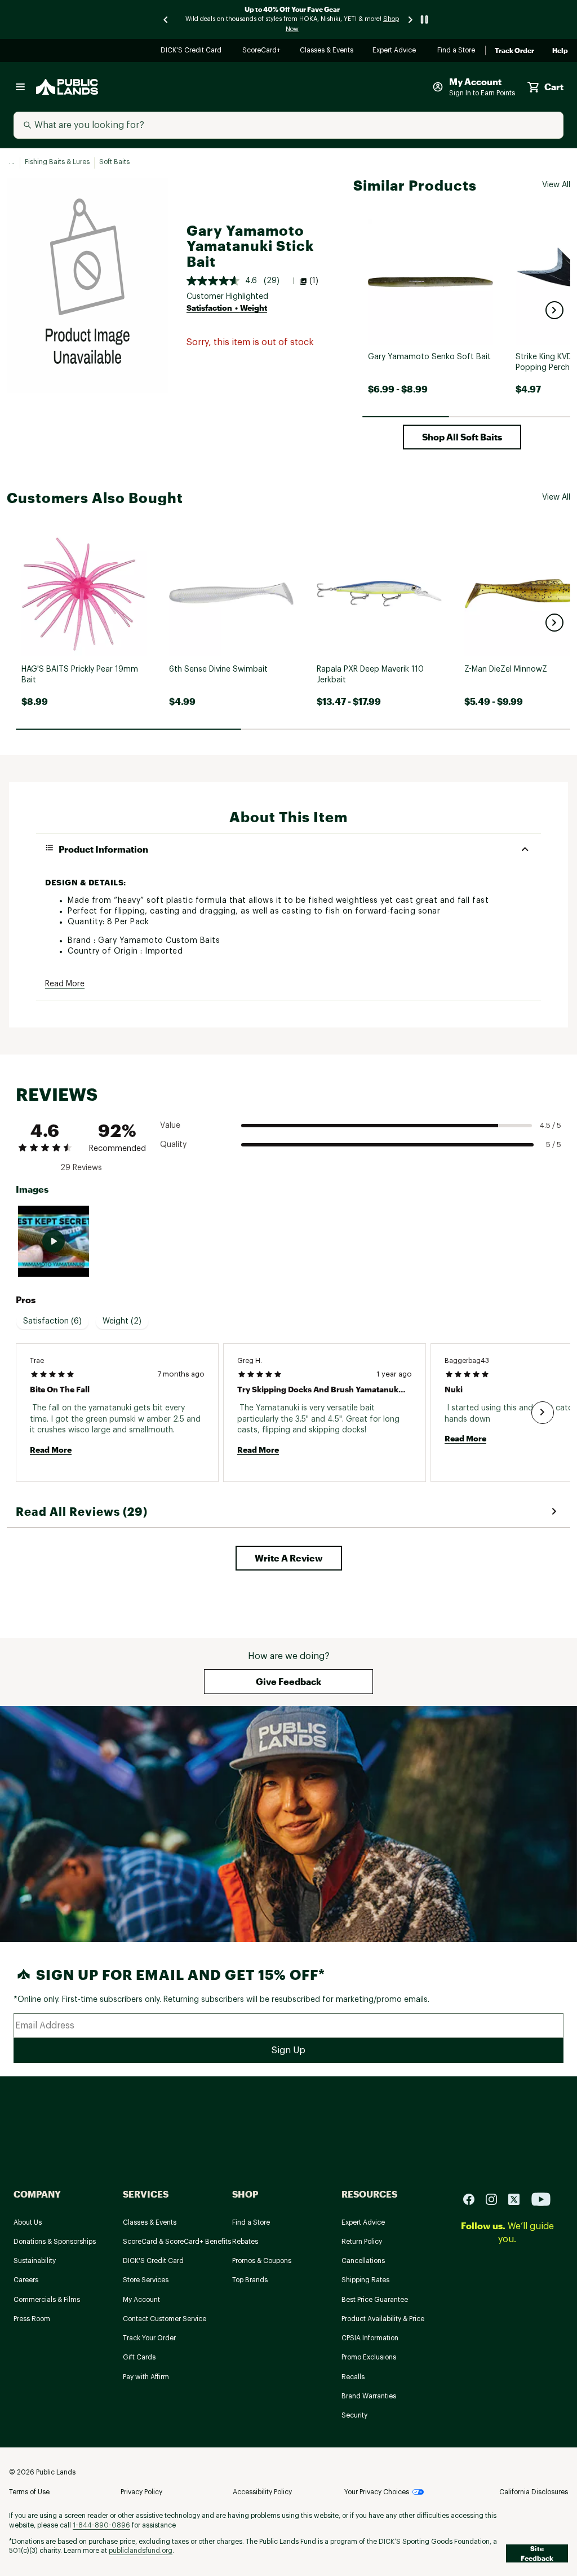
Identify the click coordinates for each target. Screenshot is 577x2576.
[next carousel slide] (411, 19)
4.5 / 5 (551, 1125)
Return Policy (362, 2242)
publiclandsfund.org (141, 2551)
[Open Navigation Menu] (20, 87)
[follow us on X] (518, 2199)
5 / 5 (554, 1144)
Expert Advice (396, 51)
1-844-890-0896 (101, 2525)
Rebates (245, 2242)
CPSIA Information (370, 2338)
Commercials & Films (47, 2300)
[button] (554, 310)
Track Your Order (149, 2338)
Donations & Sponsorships (55, 2242)
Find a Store (457, 51)
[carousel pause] (424, 19)
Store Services (146, 2280)
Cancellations (363, 2261)
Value (170, 1126)
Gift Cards (139, 2357)
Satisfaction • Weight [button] (227, 308)
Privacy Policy (141, 2492)
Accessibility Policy (262, 2492)
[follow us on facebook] (473, 2199)
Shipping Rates (365, 2280)
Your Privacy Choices (377, 2492)
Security (354, 2415)
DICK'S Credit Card (192, 51)
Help (560, 51)
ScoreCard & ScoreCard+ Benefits (177, 2242)
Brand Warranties (369, 2396)
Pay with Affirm (146, 2377)
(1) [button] (314, 281)
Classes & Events (327, 51)
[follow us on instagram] (496, 2199)
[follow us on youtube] (541, 2199)
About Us (28, 2222)
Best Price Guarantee (375, 2300)
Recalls (353, 2377)
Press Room (32, 2319)
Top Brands (250, 2280)
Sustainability (35, 2261)
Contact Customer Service (165, 2319)
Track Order (514, 51)
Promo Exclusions (369, 2357)
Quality (173, 1145)
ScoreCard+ (262, 51)
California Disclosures (534, 2492)
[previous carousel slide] (166, 19)
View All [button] (556, 185)
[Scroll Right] (543, 1413)
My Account (141, 2300)
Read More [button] (65, 984)
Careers (26, 2280)
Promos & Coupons (262, 2261)
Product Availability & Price (383, 2319)
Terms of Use (29, 2492)
